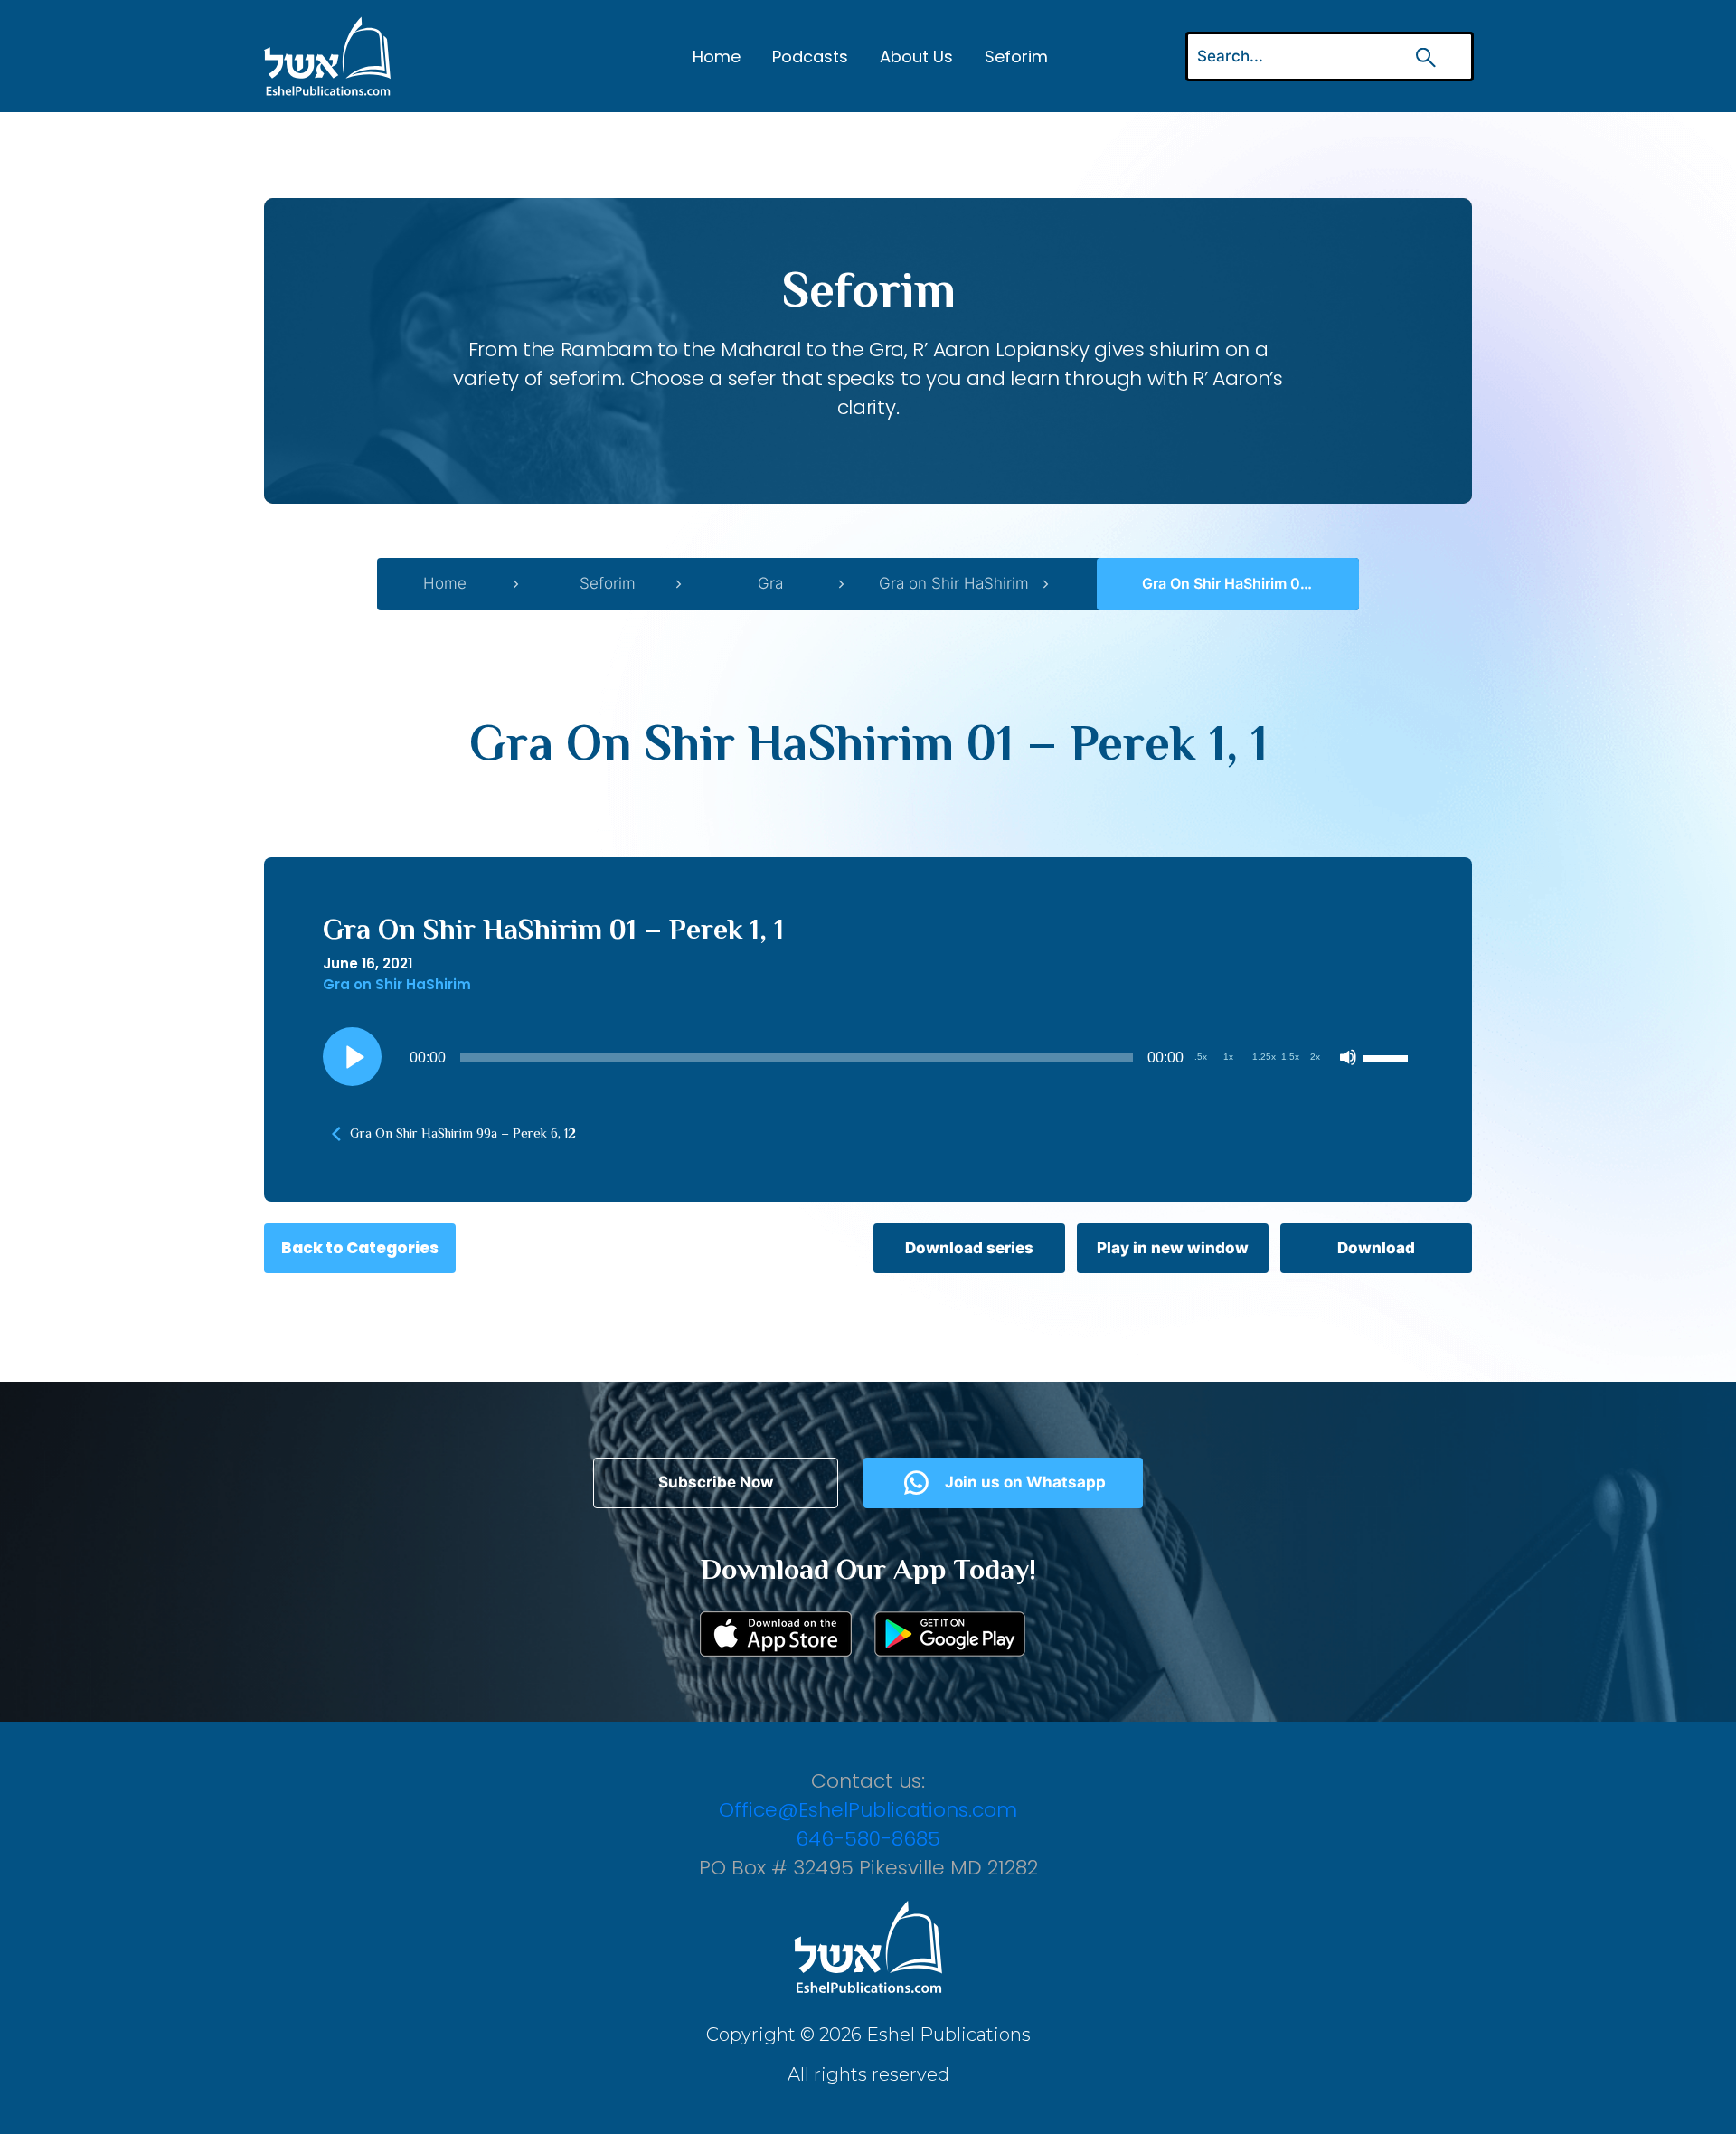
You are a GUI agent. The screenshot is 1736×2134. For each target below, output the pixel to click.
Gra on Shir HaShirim (954, 583)
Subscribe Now (716, 1482)
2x (1315, 1057)
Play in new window (1173, 1248)
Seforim (1016, 57)
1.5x (1290, 1057)
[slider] (1388, 1057)
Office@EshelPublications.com (868, 1810)
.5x (1201, 1057)
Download (1376, 1248)
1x (1228, 1057)
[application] (868, 1057)
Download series (969, 1248)
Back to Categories (360, 1248)
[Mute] (1348, 1057)
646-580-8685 (868, 1839)
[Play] (353, 1057)
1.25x (1264, 1057)
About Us (916, 57)
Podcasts (810, 57)
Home (717, 57)
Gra (770, 583)
